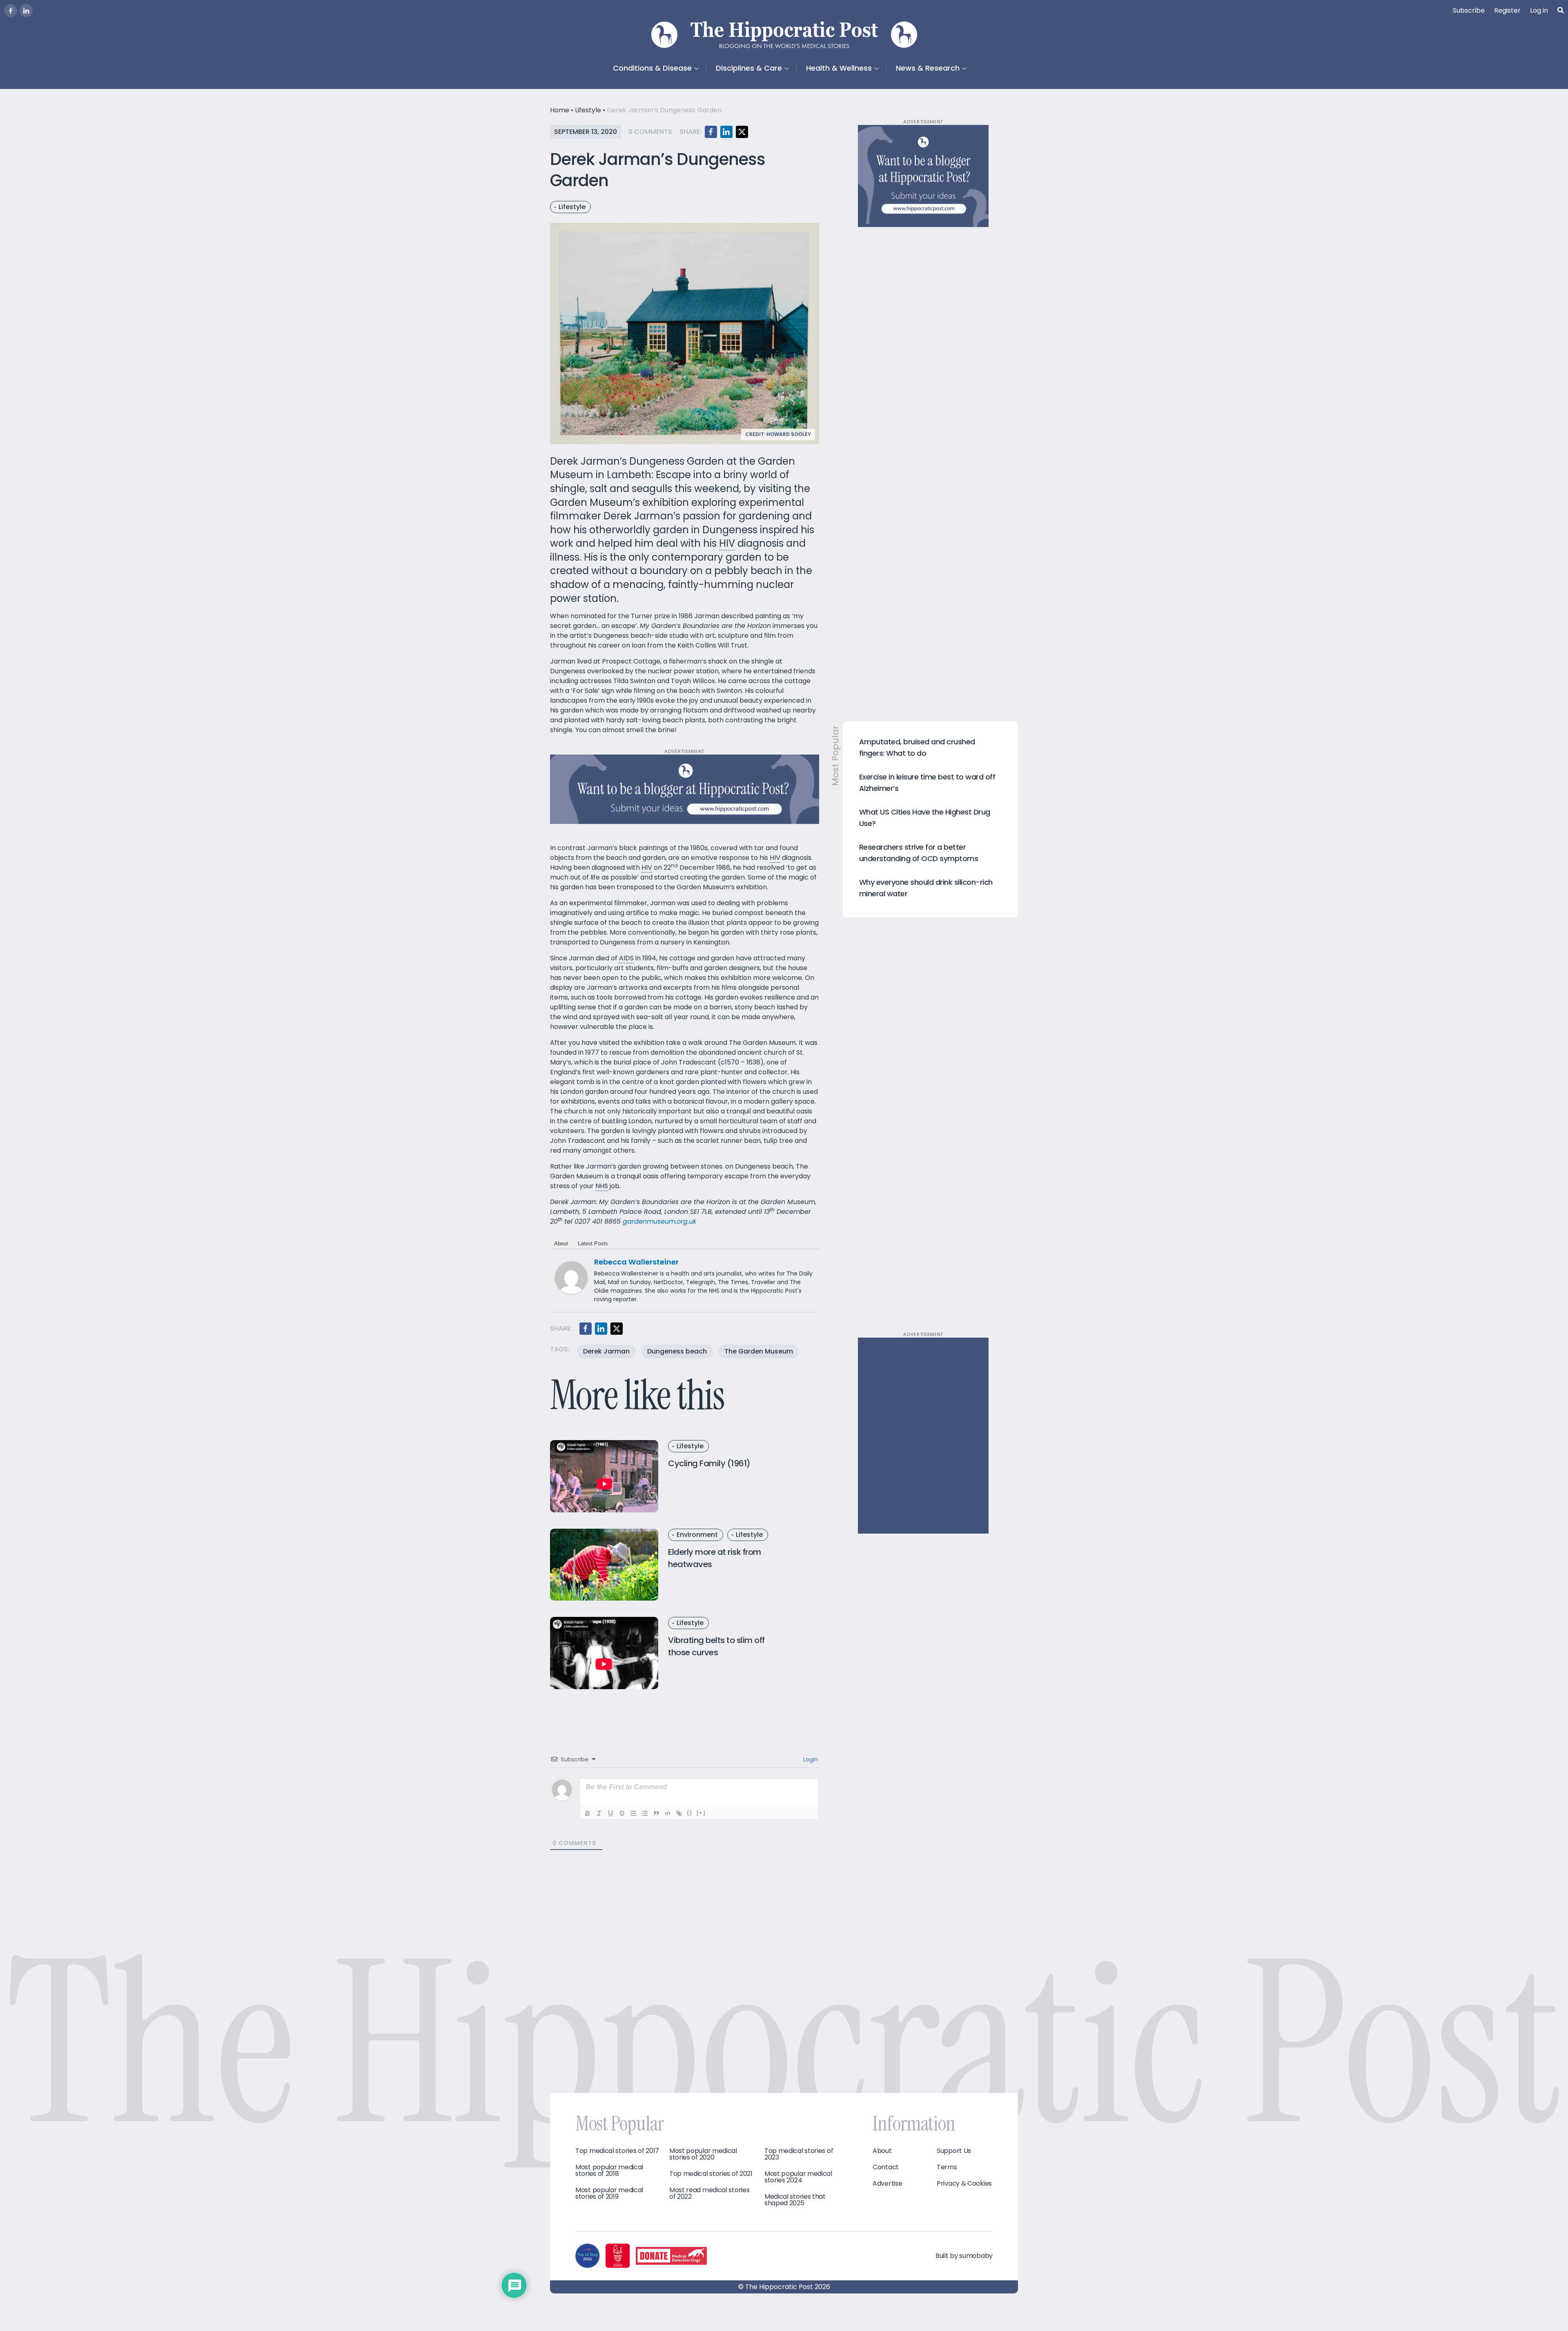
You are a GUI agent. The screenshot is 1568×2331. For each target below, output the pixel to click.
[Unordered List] (645, 1813)
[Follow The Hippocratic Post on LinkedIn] (26, 11)
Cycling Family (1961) (709, 1463)
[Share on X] (742, 132)
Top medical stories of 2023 (799, 2154)
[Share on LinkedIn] (726, 132)
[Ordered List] (633, 1813)
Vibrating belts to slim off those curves (716, 1646)
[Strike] (622, 1813)
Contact (886, 2167)
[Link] (679, 1813)
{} (690, 1813)
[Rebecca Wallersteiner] (571, 1277)
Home (560, 110)
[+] (701, 1813)
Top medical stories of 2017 (617, 2151)
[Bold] (588, 1813)
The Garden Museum (759, 1351)
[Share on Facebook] (711, 132)
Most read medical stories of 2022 (709, 2193)
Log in (1539, 10)
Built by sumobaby (964, 2256)
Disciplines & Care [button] (749, 68)
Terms (947, 2167)
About (561, 1243)
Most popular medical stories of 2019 (609, 2193)
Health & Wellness (839, 68)
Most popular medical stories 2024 (798, 2177)
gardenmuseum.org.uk (659, 1221)
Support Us (954, 2151)
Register (1507, 10)
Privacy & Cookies (964, 2184)
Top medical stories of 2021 (711, 2174)
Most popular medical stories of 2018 (609, 2171)
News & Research (928, 68)
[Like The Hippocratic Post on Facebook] (11, 11)
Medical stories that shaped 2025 (795, 2200)
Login (810, 1759)
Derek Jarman (606, 1351)
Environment (697, 1535)
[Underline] (610, 1813)
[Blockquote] (656, 1813)
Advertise (887, 2184)
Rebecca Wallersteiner (636, 1262)
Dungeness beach (677, 1351)
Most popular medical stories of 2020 (703, 2154)
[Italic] (599, 1813)
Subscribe (1469, 10)
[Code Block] (668, 1813)
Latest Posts (593, 1243)
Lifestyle (588, 110)
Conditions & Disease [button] (652, 68)
